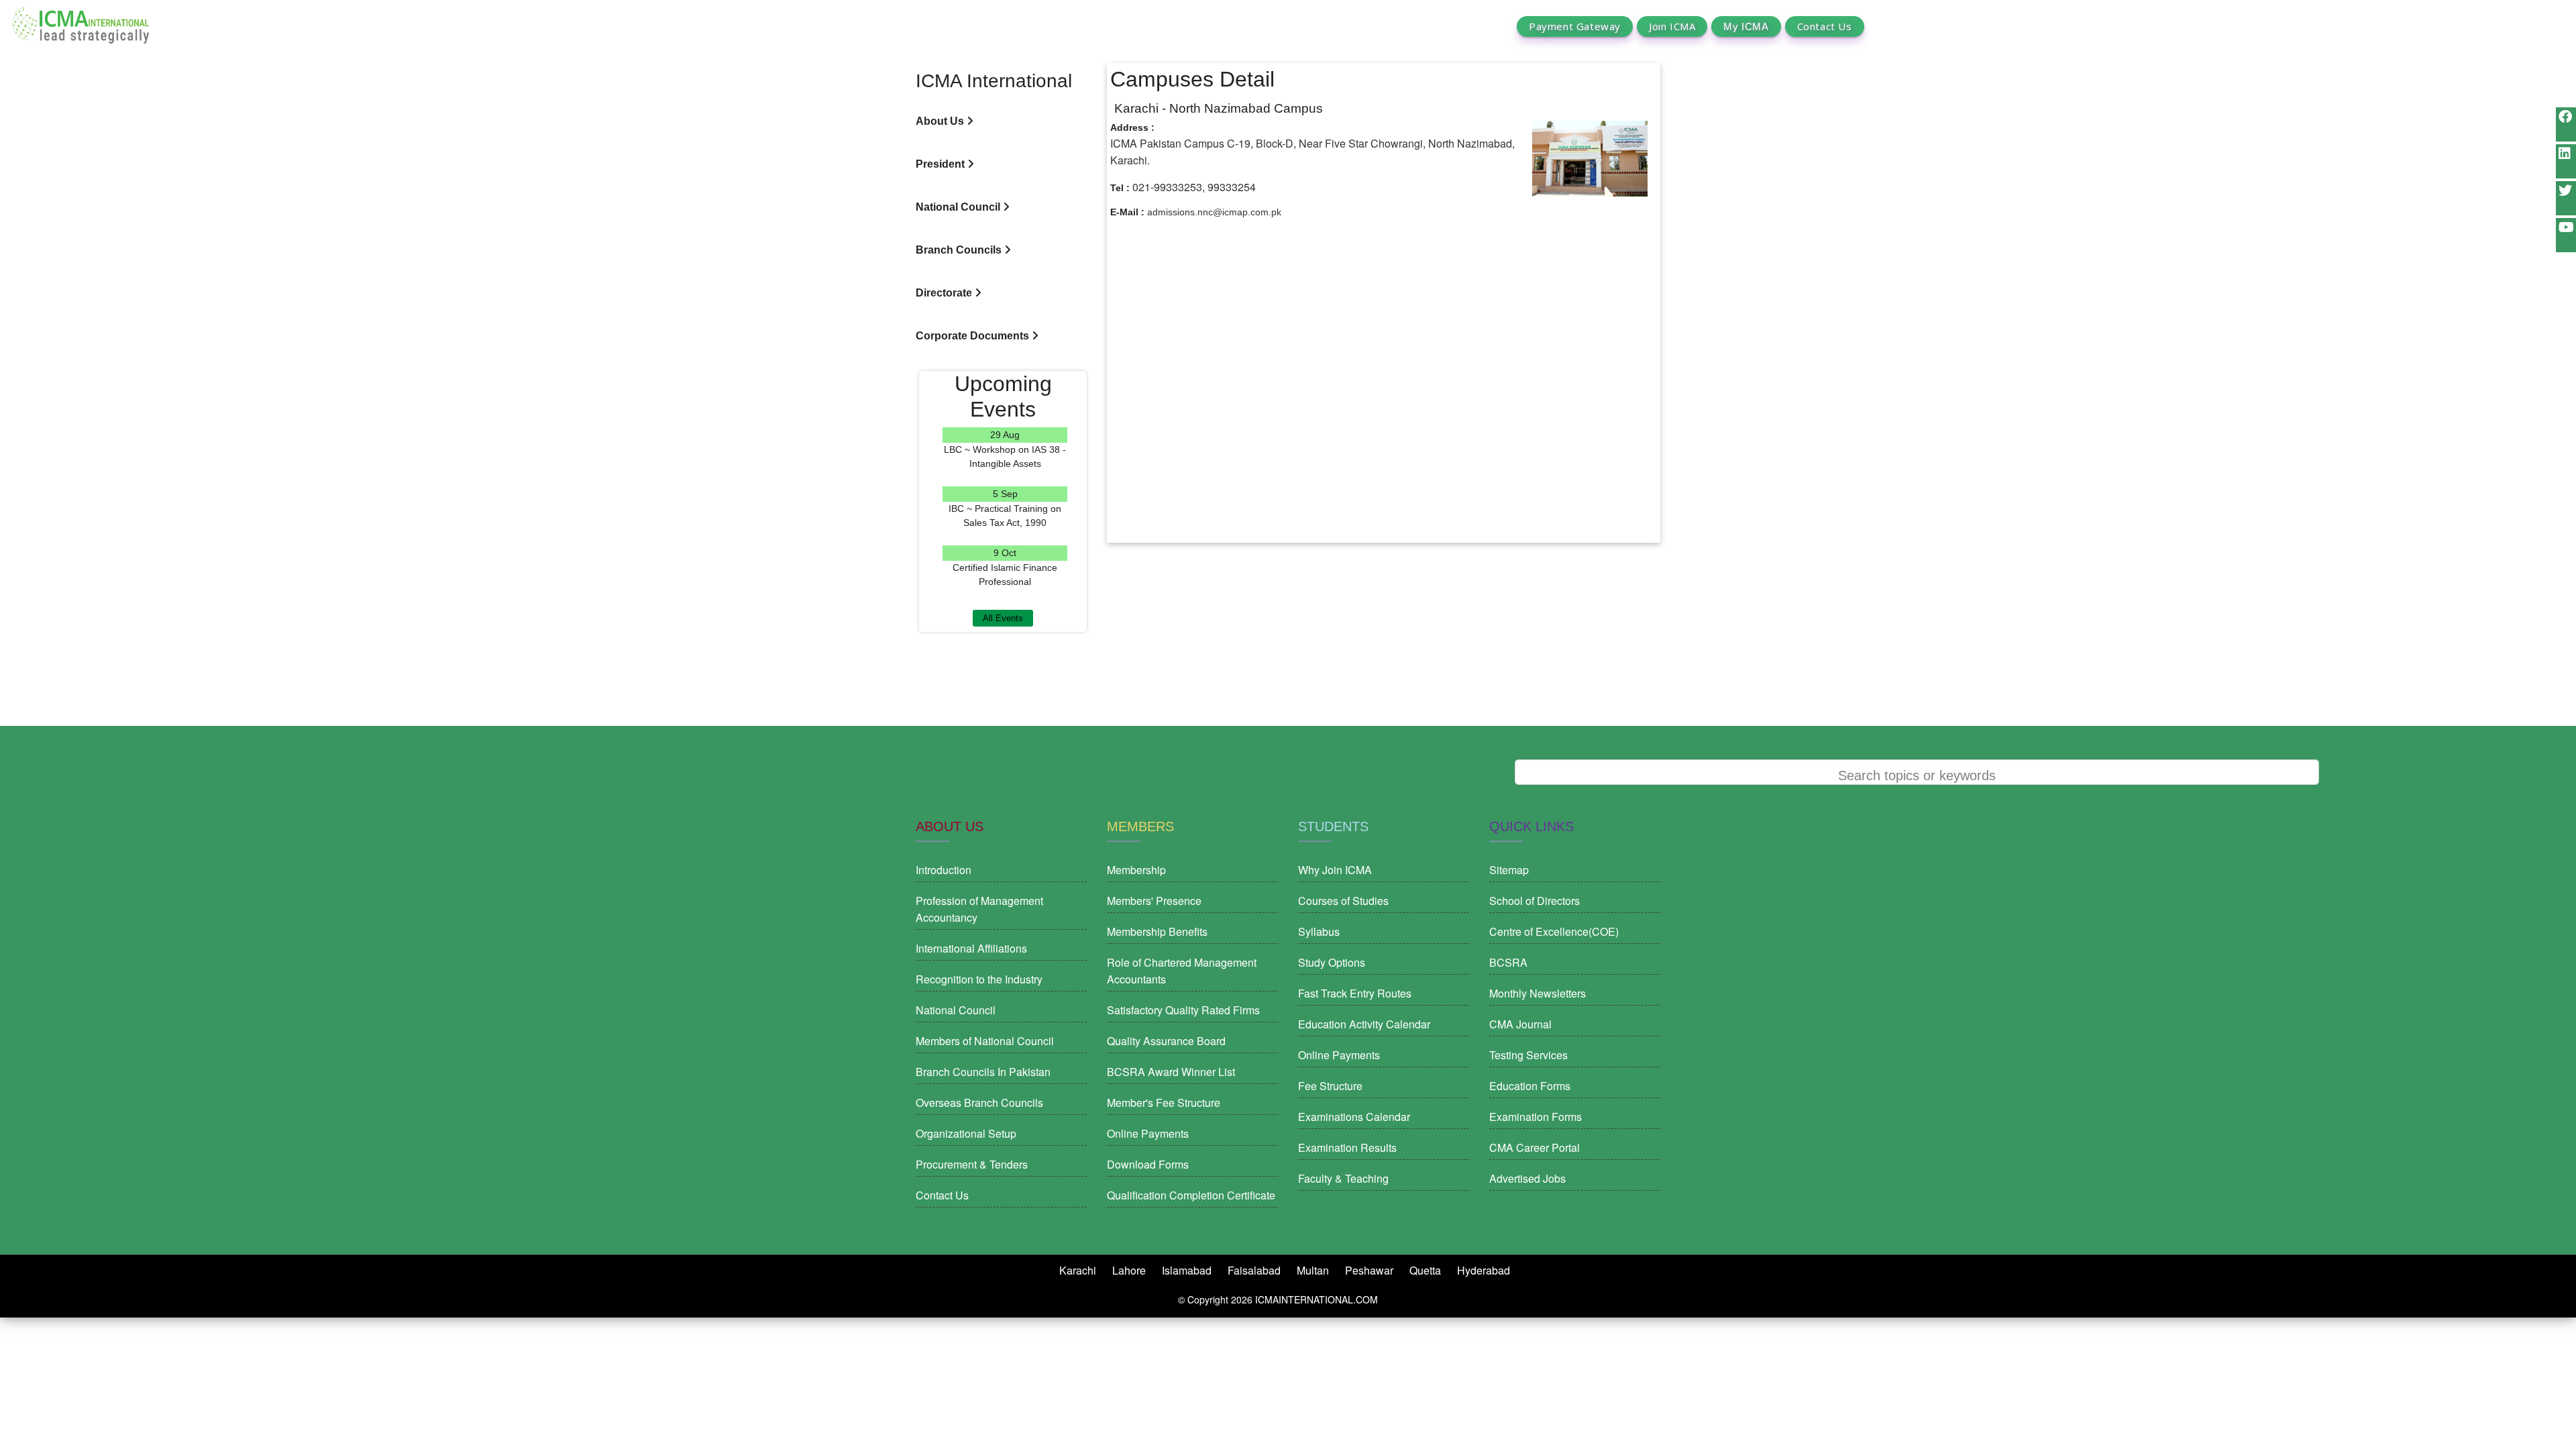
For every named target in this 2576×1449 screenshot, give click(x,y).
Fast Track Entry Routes (1355, 993)
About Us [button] (941, 121)
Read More (1005, 479)
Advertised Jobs (1527, 1178)
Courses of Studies (1343, 901)
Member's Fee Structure (1164, 1103)
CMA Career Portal (1535, 1147)
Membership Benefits (1157, 931)
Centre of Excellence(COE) (1554, 931)
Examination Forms (1536, 1117)
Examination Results (1347, 1147)
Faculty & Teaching (1343, 1178)
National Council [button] (959, 207)
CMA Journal (1520, 1024)
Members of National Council (985, 1041)
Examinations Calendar (1354, 1117)
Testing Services (1528, 1055)
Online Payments (1148, 1133)
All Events (1003, 618)
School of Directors (1535, 901)
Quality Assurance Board (1166, 1041)
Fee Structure (1330, 1086)
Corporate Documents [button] (974, 336)
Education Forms (1530, 1086)
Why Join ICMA (1335, 870)
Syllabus (1319, 931)
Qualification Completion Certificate (1191, 1195)
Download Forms (1148, 1164)
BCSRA (1508, 962)
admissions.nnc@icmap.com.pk (1214, 212)
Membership (1136, 870)
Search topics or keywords (1917, 775)
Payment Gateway (1575, 26)
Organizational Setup (966, 1133)
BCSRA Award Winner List (1171, 1072)
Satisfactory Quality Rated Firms (1183, 1010)
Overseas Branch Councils (979, 1103)
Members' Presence (1154, 901)
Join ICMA (1672, 26)
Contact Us (1825, 26)
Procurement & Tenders (972, 1164)
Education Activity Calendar (1364, 1024)
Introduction (944, 870)
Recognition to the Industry (979, 979)
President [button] (942, 164)
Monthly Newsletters (1538, 993)
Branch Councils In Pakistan (983, 1072)
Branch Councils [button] (960, 250)
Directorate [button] (945, 293)
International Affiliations (971, 948)
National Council (956, 1010)
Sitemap (1509, 870)
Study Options (1332, 962)
